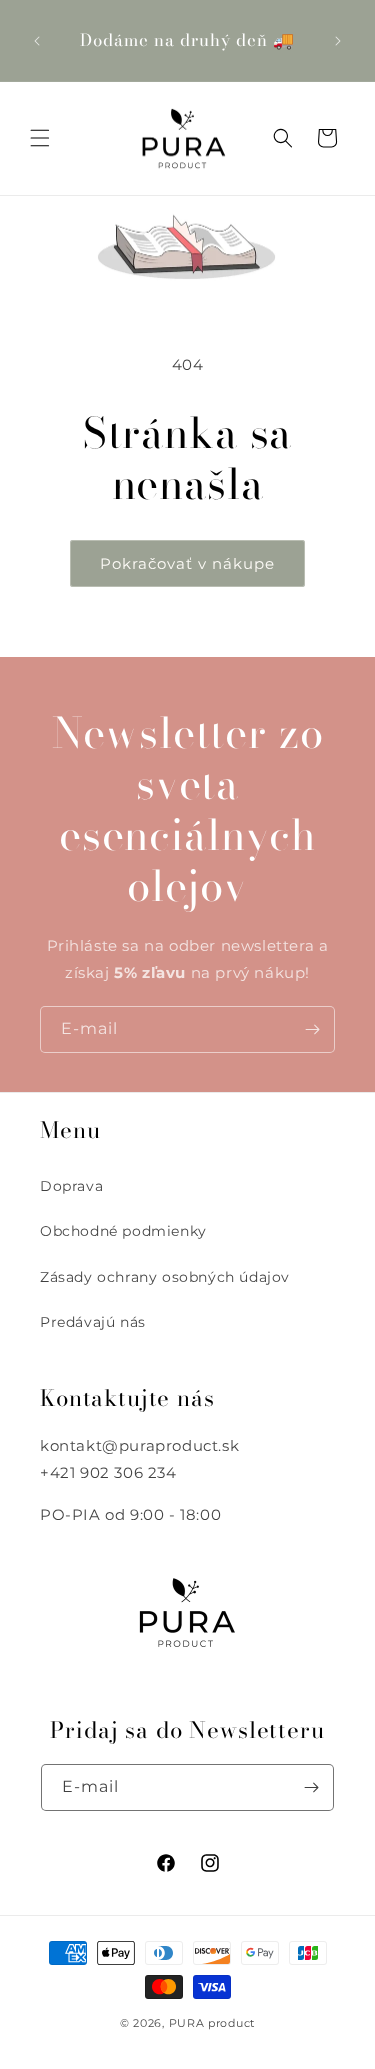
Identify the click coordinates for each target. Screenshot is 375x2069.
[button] (40, 138)
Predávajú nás (93, 1322)
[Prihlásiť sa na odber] (312, 1029)
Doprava (71, 1186)
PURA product (212, 2023)
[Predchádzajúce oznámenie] (37, 41)
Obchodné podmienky (123, 1231)
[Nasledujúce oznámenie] (338, 41)
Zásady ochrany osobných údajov (165, 1277)
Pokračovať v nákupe (187, 563)
